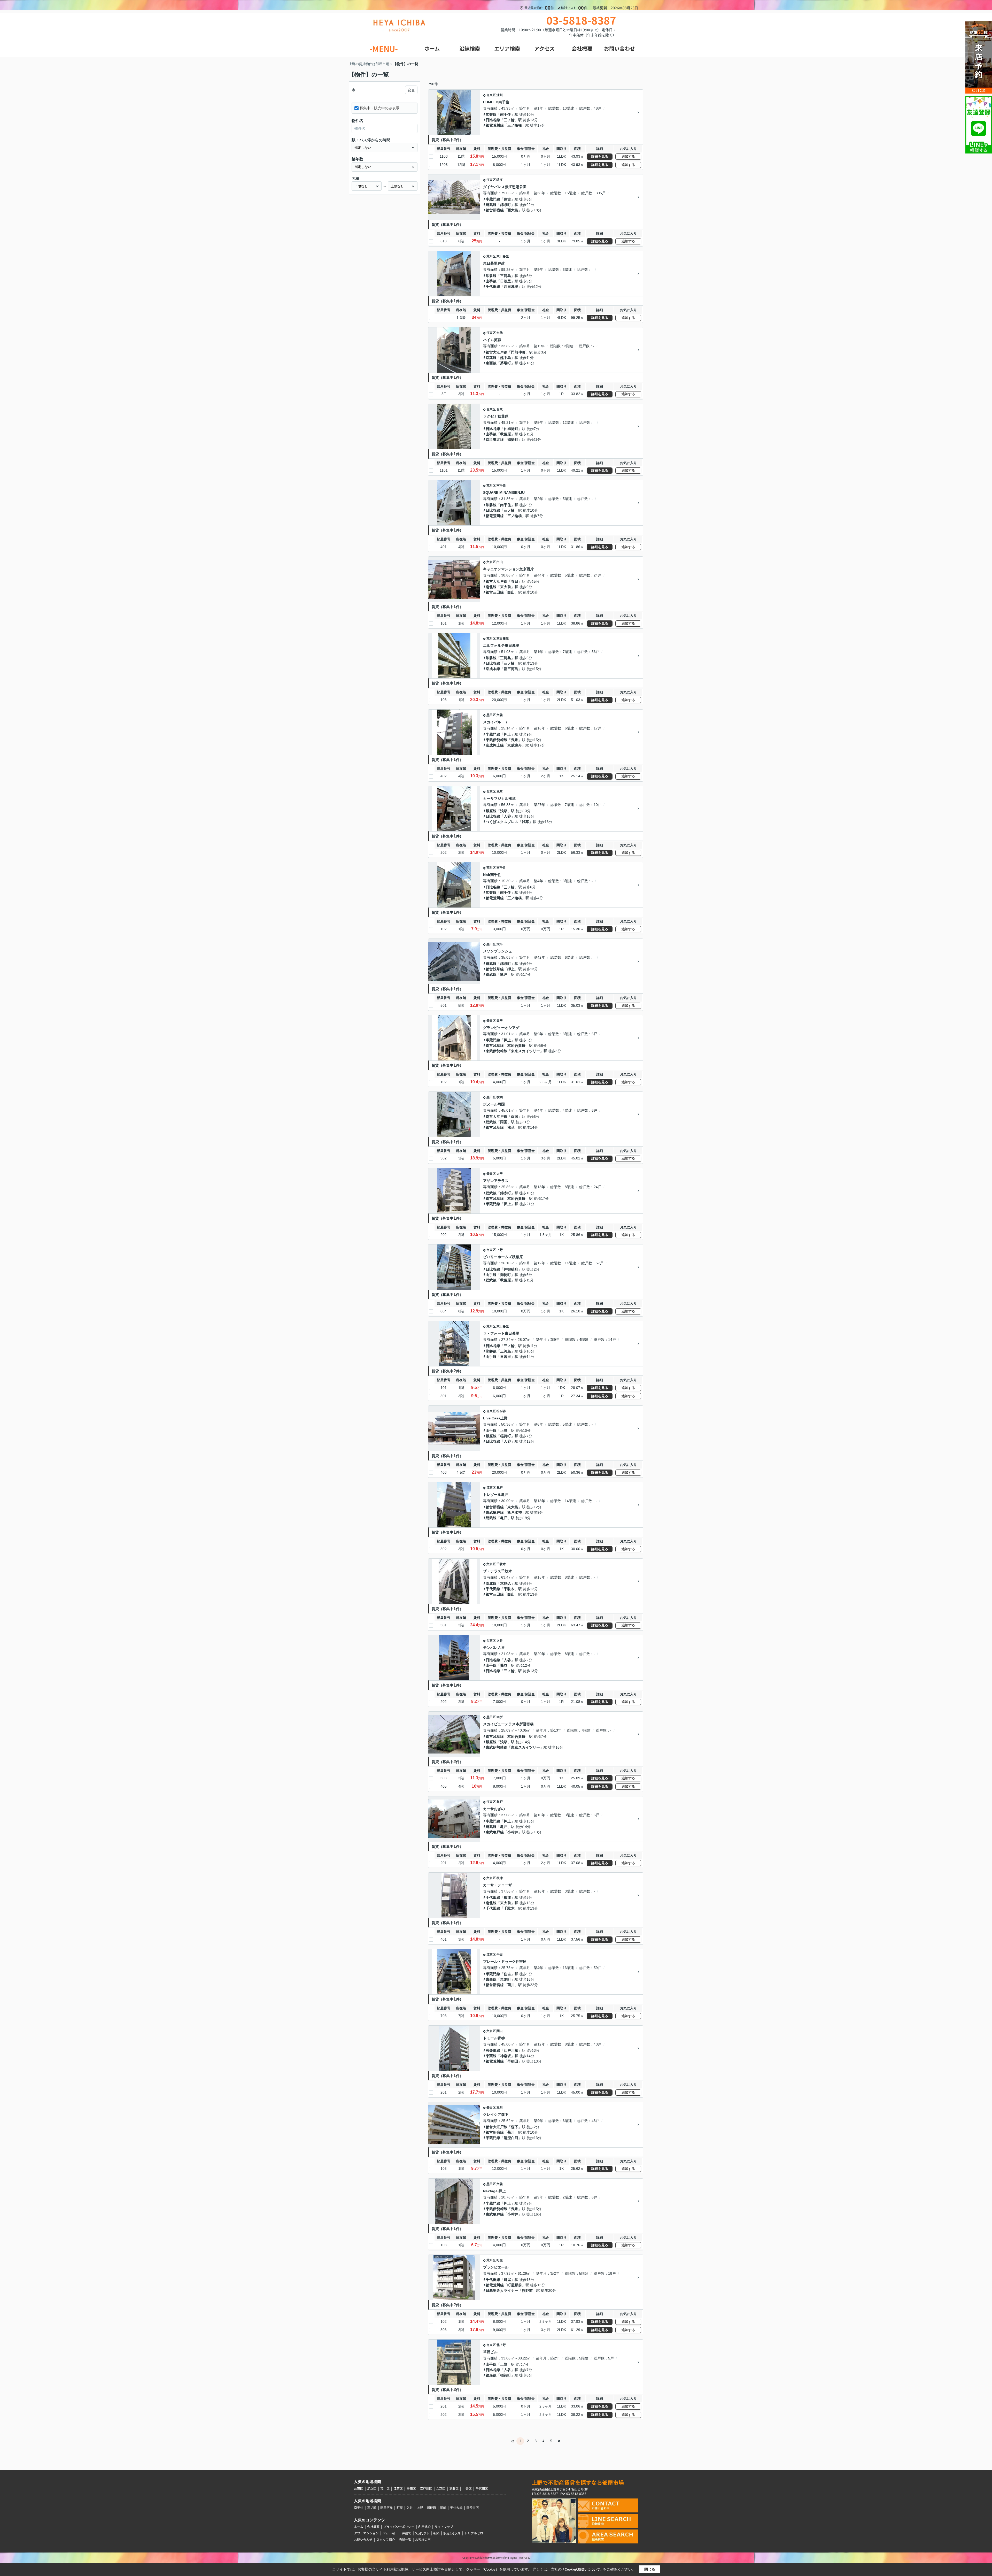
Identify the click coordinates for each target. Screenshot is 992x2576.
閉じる (650, 2569)
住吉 (507, 199)
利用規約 (424, 2527)
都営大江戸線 (497, 352)
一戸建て (405, 2533)
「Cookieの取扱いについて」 (582, 2570)
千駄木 (501, 1564)
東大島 (513, 1507)
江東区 (491, 180)
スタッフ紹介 (386, 2539)
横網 (500, 1097)
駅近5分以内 (452, 2533)
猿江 (500, 180)
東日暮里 (503, 256)
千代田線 (493, 287)
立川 (500, 2108)
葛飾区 (454, 2488)
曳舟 (515, 740)
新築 (436, 2533)
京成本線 (493, 669)
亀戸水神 (515, 1512)
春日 (515, 581)
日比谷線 (493, 120)
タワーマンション (366, 2533)
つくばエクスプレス (502, 822)
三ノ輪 (509, 120)
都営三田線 (495, 592)
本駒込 (506, 1583)
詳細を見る (600, 156)
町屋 (500, 2260)
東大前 (506, 587)
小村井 (513, 1832)
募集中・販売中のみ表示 (379, 108)
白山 (500, 562)
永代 (500, 333)
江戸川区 (426, 2488)
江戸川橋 (511, 2050)
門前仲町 (518, 352)
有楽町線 (493, 2050)
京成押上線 (495, 745)
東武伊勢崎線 (497, 740)
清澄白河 (511, 2138)
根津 (500, 1878)
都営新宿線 (495, 210)
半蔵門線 (493, 199)
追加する (628, 156)
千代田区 (482, 2488)
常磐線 (491, 114)
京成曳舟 (515, 745)
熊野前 (527, 2290)
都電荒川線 (495, 125)
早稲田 (513, 2061)
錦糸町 (506, 205)
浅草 (500, 791)
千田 (500, 1955)
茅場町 (506, 363)
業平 (500, 1021)
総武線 (491, 205)
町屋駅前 (515, 2285)
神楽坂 (506, 2056)
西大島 (513, 210)
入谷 (507, 816)
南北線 (491, 587)
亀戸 (504, 974)
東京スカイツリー (525, 1051)
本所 (500, 1717)
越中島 (506, 358)
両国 (515, 1117)
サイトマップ (444, 2527)
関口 (500, 2031)
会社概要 (373, 2527)
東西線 (491, 363)
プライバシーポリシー (399, 2527)
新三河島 (511, 669)
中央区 (467, 2488)
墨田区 (491, 715)
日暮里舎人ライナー (502, 2290)
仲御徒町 (511, 429)
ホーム (359, 2527)
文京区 (491, 562)
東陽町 (506, 1979)
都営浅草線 (495, 969)
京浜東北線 (495, 440)
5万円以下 (422, 2533)
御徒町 (513, 440)
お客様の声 (423, 2539)
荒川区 (491, 256)
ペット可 (389, 2533)
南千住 (506, 114)
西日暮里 (511, 287)
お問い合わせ (363, 2539)
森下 (515, 2127)
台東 (500, 409)
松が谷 (501, 1411)
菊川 (511, 1985)
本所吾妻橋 (516, 1045)
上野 (500, 1250)
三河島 (506, 276)
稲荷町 (506, 1436)
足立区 (372, 2488)
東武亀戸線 (495, 1512)
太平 (500, 944)
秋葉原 (506, 434)
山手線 (491, 281)
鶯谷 (504, 1665)
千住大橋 (456, 2507)
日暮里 (506, 281)
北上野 (501, 2345)
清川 (500, 95)
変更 (411, 90)
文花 (500, 715)
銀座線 (491, 811)
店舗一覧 (405, 2539)
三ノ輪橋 (515, 125)
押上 (507, 734)
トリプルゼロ (474, 2533)
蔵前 (443, 2507)
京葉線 (491, 358)
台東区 (491, 95)
